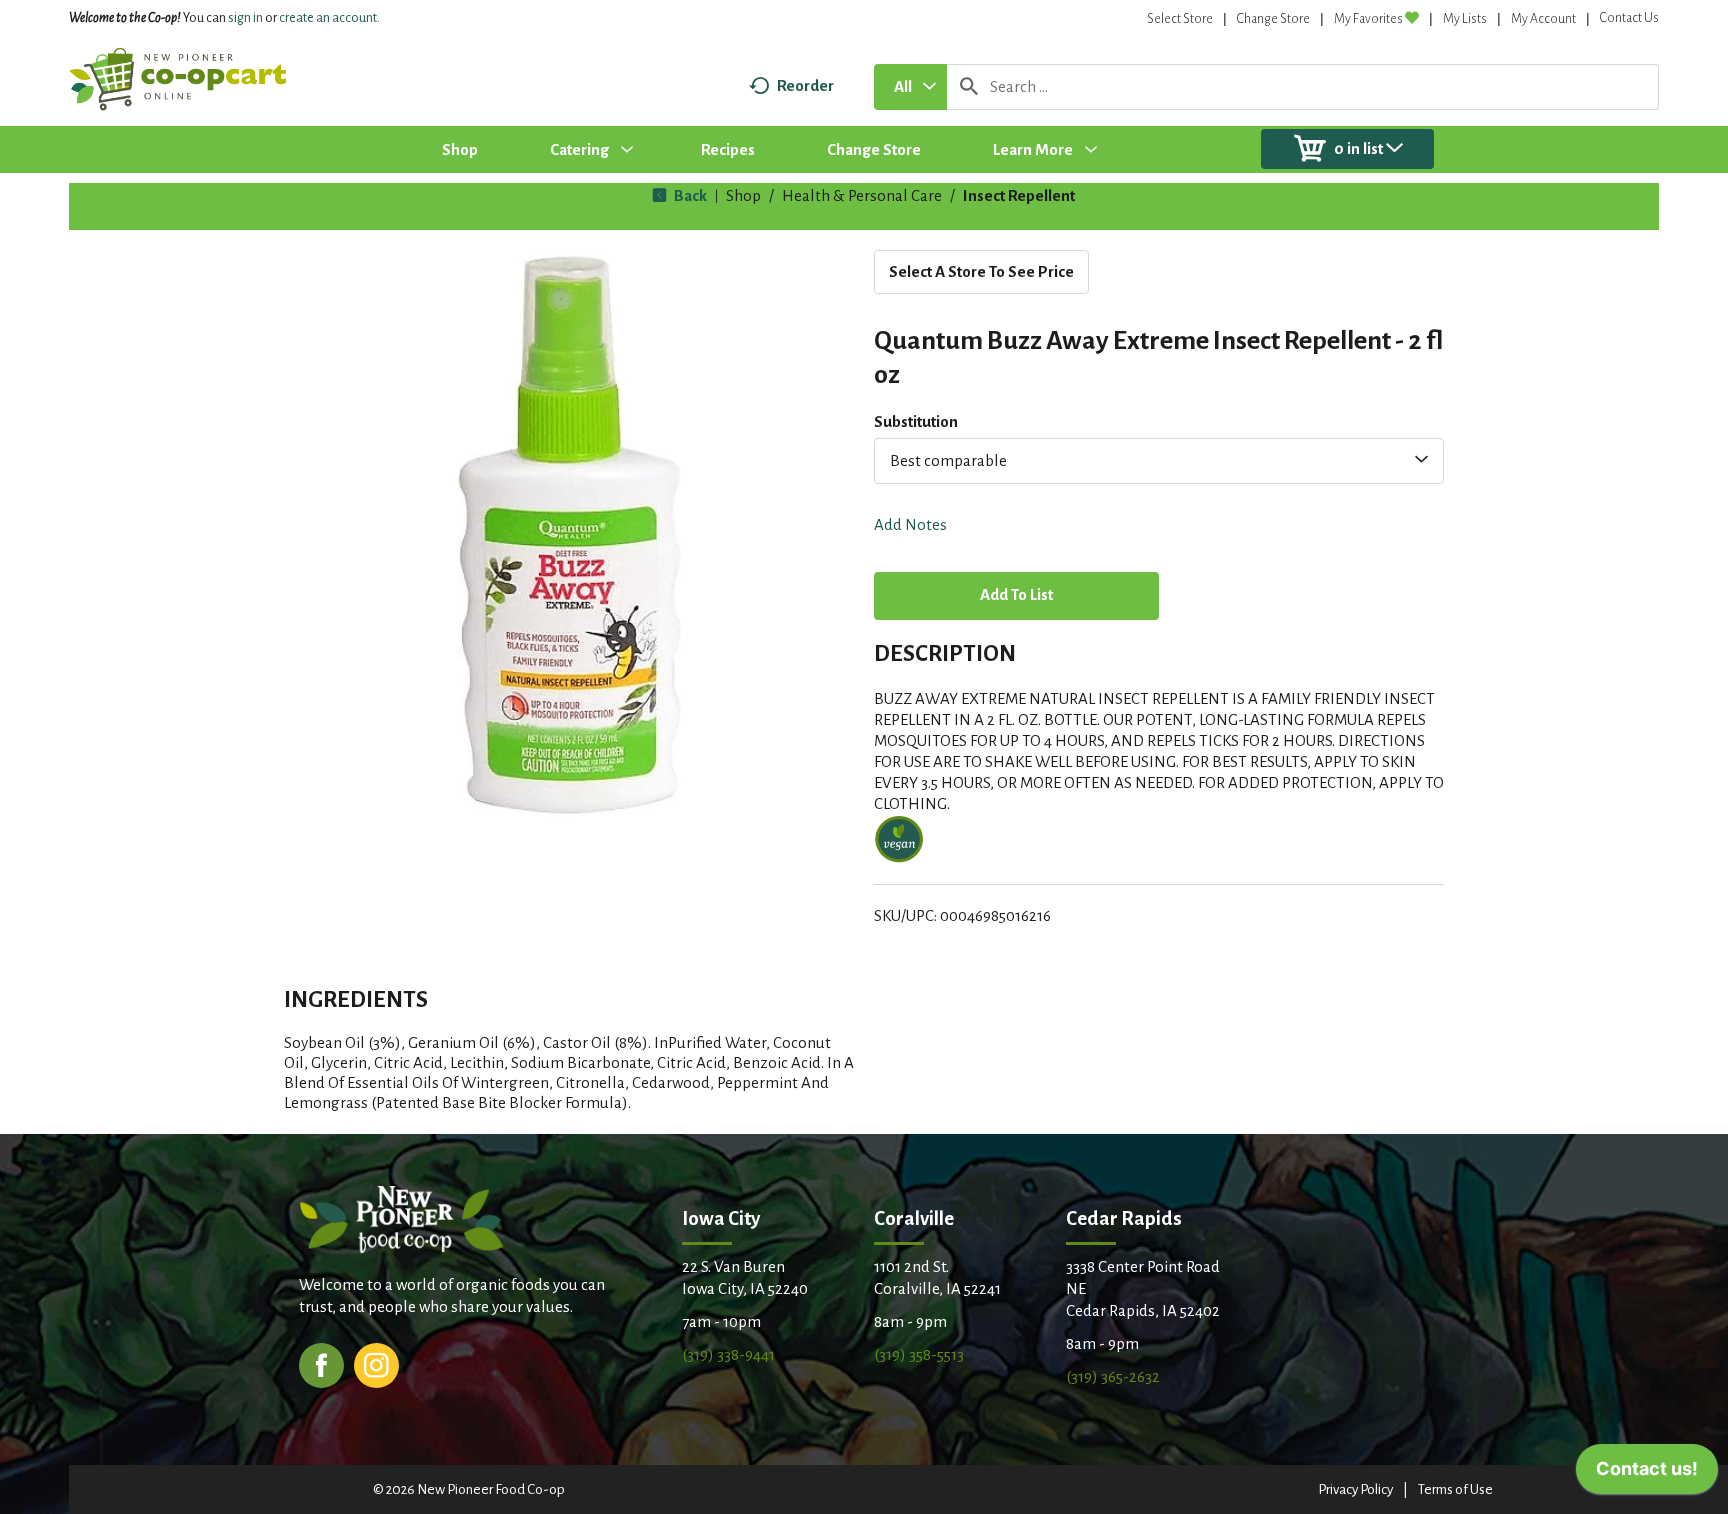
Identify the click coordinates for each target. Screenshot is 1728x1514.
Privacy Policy (1355, 1489)
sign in (245, 18)
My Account (1543, 19)
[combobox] (910, 87)
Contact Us (1629, 18)
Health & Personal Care (862, 195)
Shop (743, 195)
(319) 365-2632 (1113, 1376)
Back (689, 195)
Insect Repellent (1019, 195)
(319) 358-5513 (919, 1354)
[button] (1016, 597)
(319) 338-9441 (728, 1354)
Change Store (1273, 19)
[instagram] (376, 1363)
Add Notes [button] (910, 524)
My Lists (1465, 19)
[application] (1647, 1474)
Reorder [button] (805, 85)
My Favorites (1368, 19)
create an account (328, 18)
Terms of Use (1455, 1489)
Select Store (1180, 19)
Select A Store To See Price (981, 271)
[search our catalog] (969, 87)
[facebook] (321, 1363)
